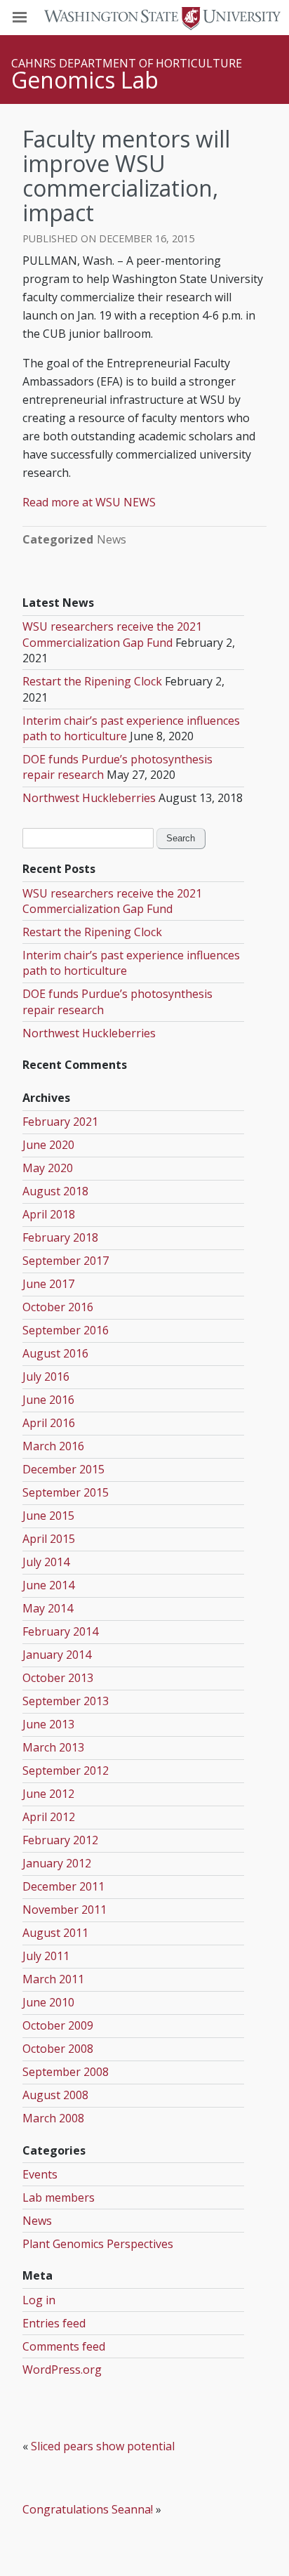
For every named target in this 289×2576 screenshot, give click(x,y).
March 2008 (53, 2118)
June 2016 (48, 1400)
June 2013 (48, 1724)
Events (40, 2174)
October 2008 (58, 2049)
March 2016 (53, 1446)
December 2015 (63, 1469)
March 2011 (53, 1979)
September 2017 (66, 1261)
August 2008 (55, 2095)
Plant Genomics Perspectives (98, 2244)
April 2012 (49, 1817)
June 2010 (48, 2002)
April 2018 (49, 1214)
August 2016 (55, 1353)
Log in (39, 2300)
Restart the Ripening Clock (92, 681)
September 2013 (66, 1701)
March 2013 (53, 1747)
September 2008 (66, 2072)
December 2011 (63, 1886)
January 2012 (57, 1863)
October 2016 (58, 1307)
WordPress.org (62, 2370)
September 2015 (66, 1492)
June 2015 (48, 1516)
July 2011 (46, 1956)
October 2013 (58, 1678)
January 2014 (57, 1655)
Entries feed (54, 2323)
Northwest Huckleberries (89, 798)
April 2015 (49, 1539)
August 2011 (55, 1933)
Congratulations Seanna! (88, 2509)
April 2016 (49, 1423)
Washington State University (144, 17)
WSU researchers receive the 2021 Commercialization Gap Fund (112, 634)
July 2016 (46, 1376)
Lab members (59, 2197)
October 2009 (58, 2025)
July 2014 (46, 1562)
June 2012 (48, 1794)
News (112, 539)
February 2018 (60, 1237)
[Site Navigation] (35, 18)
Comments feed (64, 2346)
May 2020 (48, 1168)
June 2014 (48, 1585)
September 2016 (66, 1330)
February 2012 (60, 1840)
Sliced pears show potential (103, 2446)
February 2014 (60, 1631)
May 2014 (48, 1608)
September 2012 (66, 1770)
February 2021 (60, 1122)
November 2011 (65, 1910)
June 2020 (48, 1145)
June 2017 (48, 1284)
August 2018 (55, 1191)
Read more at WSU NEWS (89, 502)
